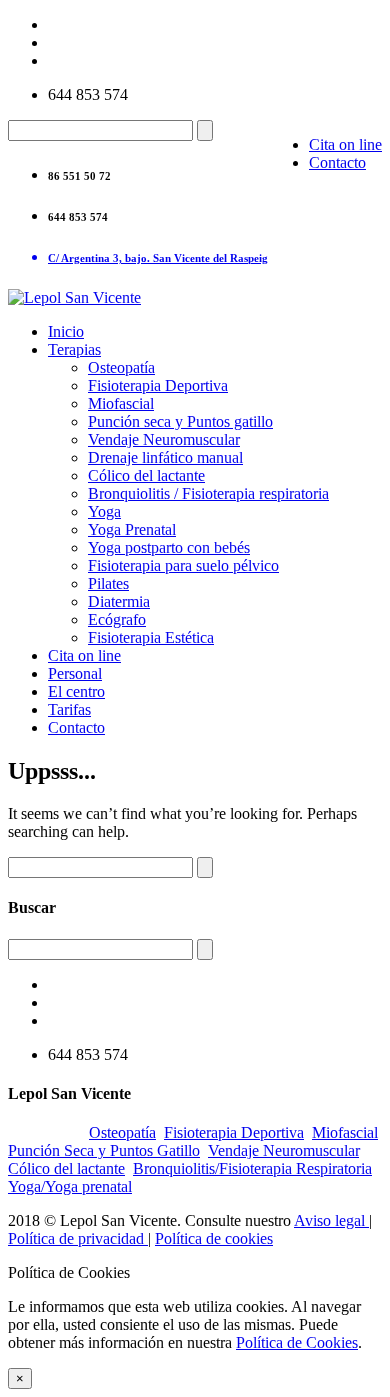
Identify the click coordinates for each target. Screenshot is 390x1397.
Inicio (66, 331)
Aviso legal (331, 1220)
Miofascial (121, 403)
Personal (75, 673)
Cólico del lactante (146, 475)
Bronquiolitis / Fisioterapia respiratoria (208, 493)
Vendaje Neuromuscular (164, 439)
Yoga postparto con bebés (169, 547)
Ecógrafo (117, 619)
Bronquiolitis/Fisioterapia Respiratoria (252, 1168)
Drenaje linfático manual (165, 457)
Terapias (74, 349)
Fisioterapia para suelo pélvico (183, 565)
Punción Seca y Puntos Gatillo (104, 1150)
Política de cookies (214, 1238)
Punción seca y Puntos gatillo (180, 421)
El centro (76, 691)
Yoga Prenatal (132, 529)
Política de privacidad (78, 1238)
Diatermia (119, 601)
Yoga (104, 511)
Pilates (108, 583)
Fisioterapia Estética (151, 637)
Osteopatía (121, 367)
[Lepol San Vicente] (74, 297)
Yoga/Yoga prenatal (70, 1186)
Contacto (337, 162)
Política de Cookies (297, 1342)
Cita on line (345, 144)
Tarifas (69, 709)
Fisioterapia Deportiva (158, 385)
